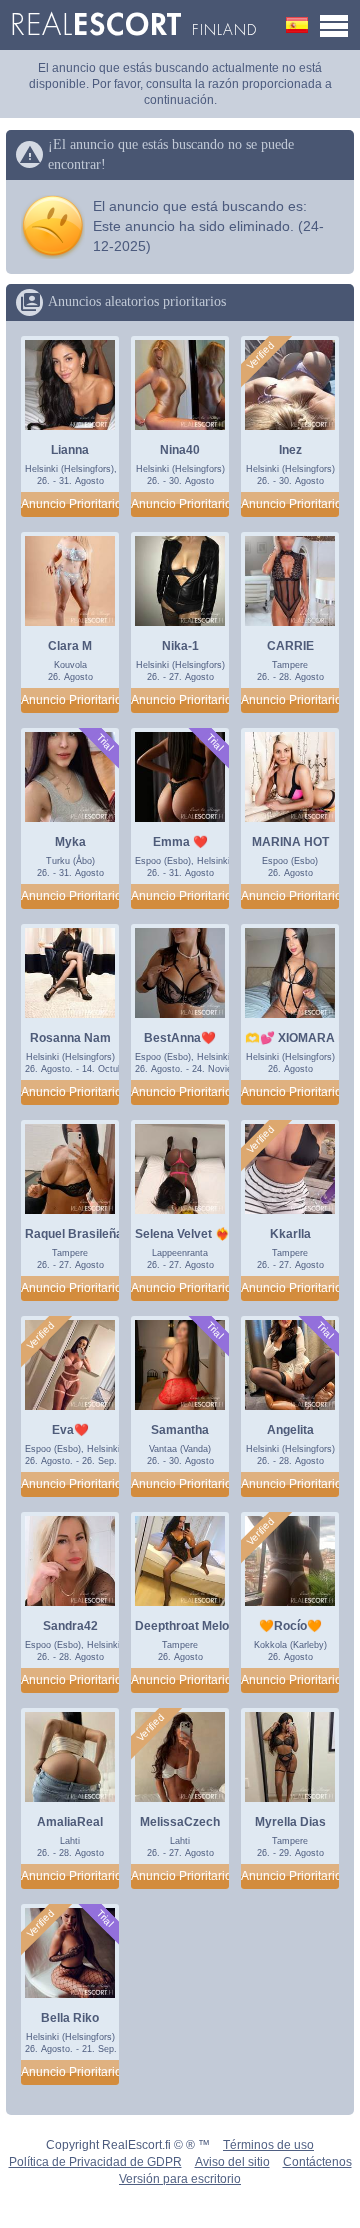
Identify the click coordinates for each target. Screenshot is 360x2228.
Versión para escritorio (180, 2179)
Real (133, 25)
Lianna (70, 450)
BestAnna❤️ (180, 1038)
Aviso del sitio (232, 2162)
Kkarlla (290, 1234)
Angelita (290, 1430)
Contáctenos (317, 2162)
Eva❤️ (70, 1430)
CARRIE (290, 646)
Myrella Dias (290, 1822)
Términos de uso (268, 2145)
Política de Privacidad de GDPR (95, 2162)
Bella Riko (70, 2018)
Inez (290, 450)
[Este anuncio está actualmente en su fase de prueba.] (104, 742)
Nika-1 (180, 646)
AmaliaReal (70, 1822)
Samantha (180, 1430)
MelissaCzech (180, 1822)
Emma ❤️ (180, 842)
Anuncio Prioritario (70, 504)
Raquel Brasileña (74, 1234)
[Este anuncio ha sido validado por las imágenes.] (261, 356)
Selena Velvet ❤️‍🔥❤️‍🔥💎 (197, 1234)
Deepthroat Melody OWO (205, 1626)
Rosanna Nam (70, 1038)
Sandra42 (70, 1626)
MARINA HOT (290, 842)
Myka (70, 842)
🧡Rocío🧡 (290, 1626)
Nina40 (180, 450)
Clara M (70, 646)
